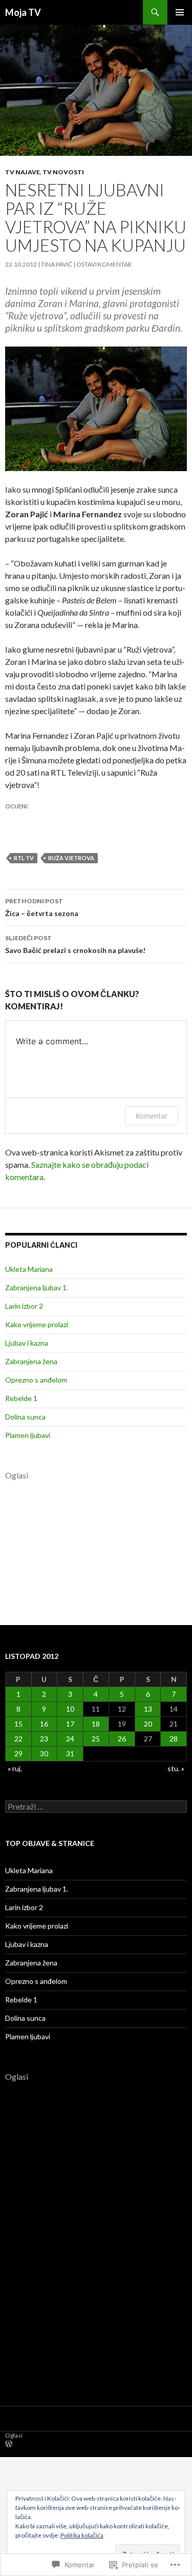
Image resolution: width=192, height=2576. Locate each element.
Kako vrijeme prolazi (37, 1324)
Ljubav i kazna (27, 1343)
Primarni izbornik (180, 12)
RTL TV (24, 858)
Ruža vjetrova (71, 858)
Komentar (152, 1116)
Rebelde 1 (21, 1398)
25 (96, 1739)
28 (174, 1739)
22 (18, 1739)
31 (70, 1753)
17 (70, 1724)
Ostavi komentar (104, 264)
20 (148, 1724)
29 (18, 1753)
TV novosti (63, 172)
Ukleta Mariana (29, 1269)
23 (44, 1739)
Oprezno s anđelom (36, 1380)
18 (96, 1724)
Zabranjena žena (31, 1361)
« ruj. (15, 1768)
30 (44, 1753)
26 (122, 1739)
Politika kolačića (82, 2535)
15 (18, 1724)
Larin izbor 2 (24, 1306)
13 (148, 1709)
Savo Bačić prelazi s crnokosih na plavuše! (75, 944)
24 (70, 1739)
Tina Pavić (57, 264)
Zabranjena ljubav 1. (37, 1287)
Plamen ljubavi (28, 1435)
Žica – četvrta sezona (42, 907)
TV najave (23, 172)
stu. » (176, 1768)
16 (44, 1724)
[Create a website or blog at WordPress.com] (9, 2445)
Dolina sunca (25, 1417)
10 (70, 1709)
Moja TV (23, 12)
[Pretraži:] (96, 1807)
